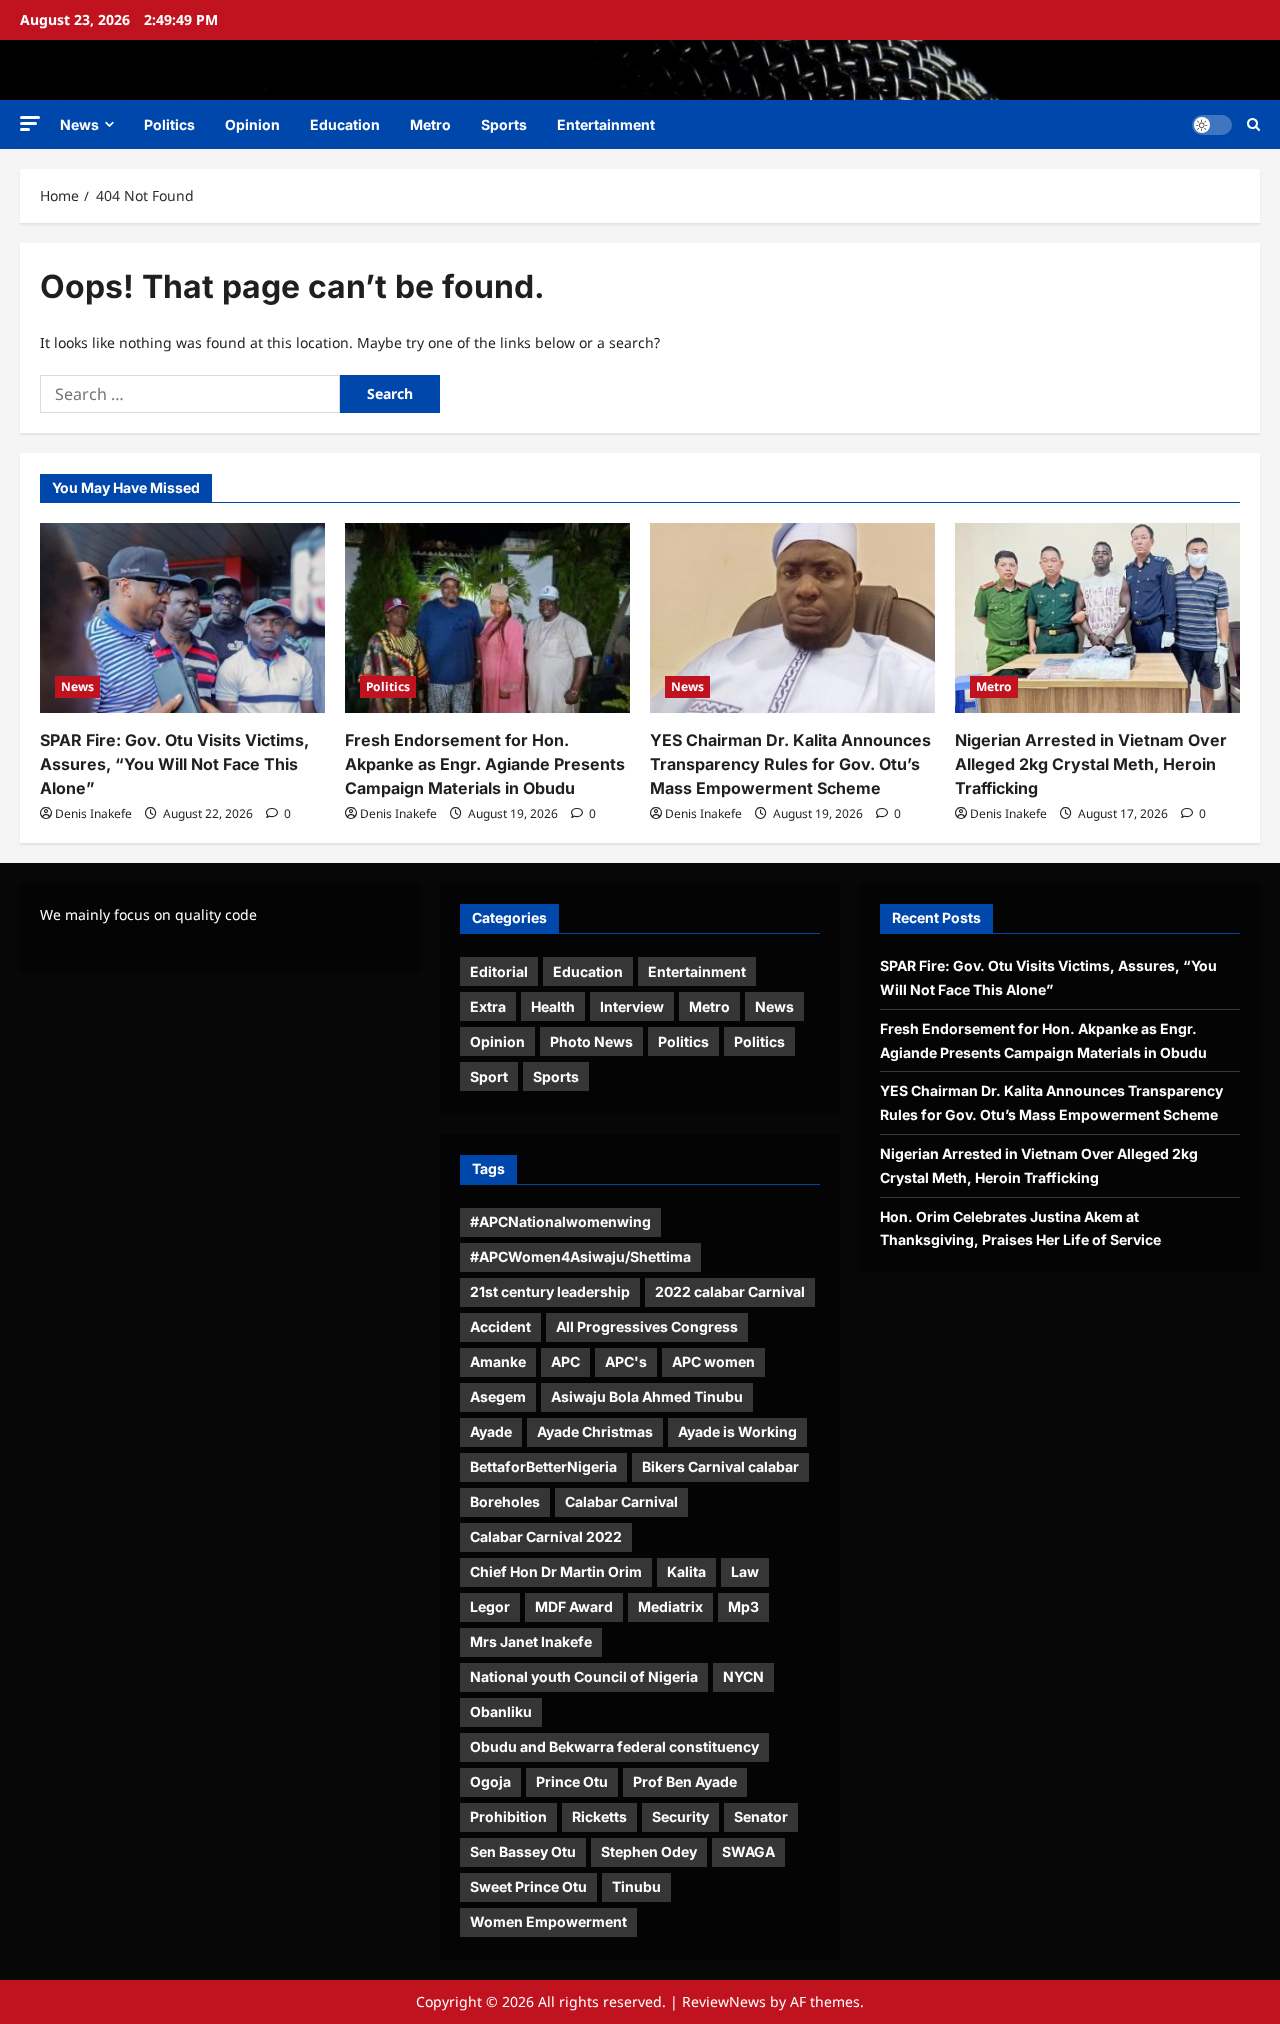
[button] (30, 123)
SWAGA (748, 1851)
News (79, 124)
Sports (504, 124)
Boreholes (505, 1501)
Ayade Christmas (595, 1431)
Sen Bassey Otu (523, 1851)
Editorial (499, 971)
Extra (488, 1006)
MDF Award (574, 1606)
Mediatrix (670, 1606)
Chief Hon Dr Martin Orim (556, 1571)
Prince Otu (572, 1781)
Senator (761, 1816)
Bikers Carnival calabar (720, 1466)
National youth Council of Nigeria (584, 1676)
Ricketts (599, 1816)
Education (345, 124)
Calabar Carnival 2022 (546, 1536)
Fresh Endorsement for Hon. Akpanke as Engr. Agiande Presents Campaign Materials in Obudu (485, 764)
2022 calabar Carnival (730, 1291)
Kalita (686, 1571)
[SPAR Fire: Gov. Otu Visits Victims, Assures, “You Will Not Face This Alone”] (182, 618)
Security (680, 1816)
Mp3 (743, 1606)
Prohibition (508, 1816)
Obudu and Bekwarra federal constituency (614, 1746)
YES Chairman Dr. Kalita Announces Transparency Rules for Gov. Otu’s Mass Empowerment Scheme (790, 764)
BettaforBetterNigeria (543, 1466)
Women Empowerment (548, 1921)
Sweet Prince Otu (528, 1886)
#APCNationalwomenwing (560, 1221)
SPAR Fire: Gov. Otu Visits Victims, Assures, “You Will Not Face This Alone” (174, 764)
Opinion (252, 124)
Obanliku (501, 1711)
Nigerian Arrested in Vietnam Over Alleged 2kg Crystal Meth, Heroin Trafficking (1091, 764)
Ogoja (490, 1781)
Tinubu (636, 1886)
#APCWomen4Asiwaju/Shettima (580, 1256)
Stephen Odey (649, 1851)
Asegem (498, 1396)
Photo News (591, 1041)
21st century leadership (550, 1291)
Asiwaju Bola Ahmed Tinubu (647, 1396)
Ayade (491, 1431)
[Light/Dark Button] (1212, 125)
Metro (430, 124)
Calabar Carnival (621, 1501)
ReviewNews (724, 2001)
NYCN (743, 1676)
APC (565, 1361)
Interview (632, 1006)
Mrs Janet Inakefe (531, 1641)
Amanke (498, 1361)
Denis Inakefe (93, 813)
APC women (713, 1361)
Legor (490, 1606)
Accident (500, 1326)
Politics (169, 124)
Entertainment (606, 124)
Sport (489, 1076)
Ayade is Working (737, 1431)
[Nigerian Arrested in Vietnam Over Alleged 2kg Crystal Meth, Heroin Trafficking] (1097, 618)
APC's (626, 1361)
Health (553, 1006)
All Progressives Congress (647, 1326)
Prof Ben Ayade (685, 1781)
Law (745, 1571)
